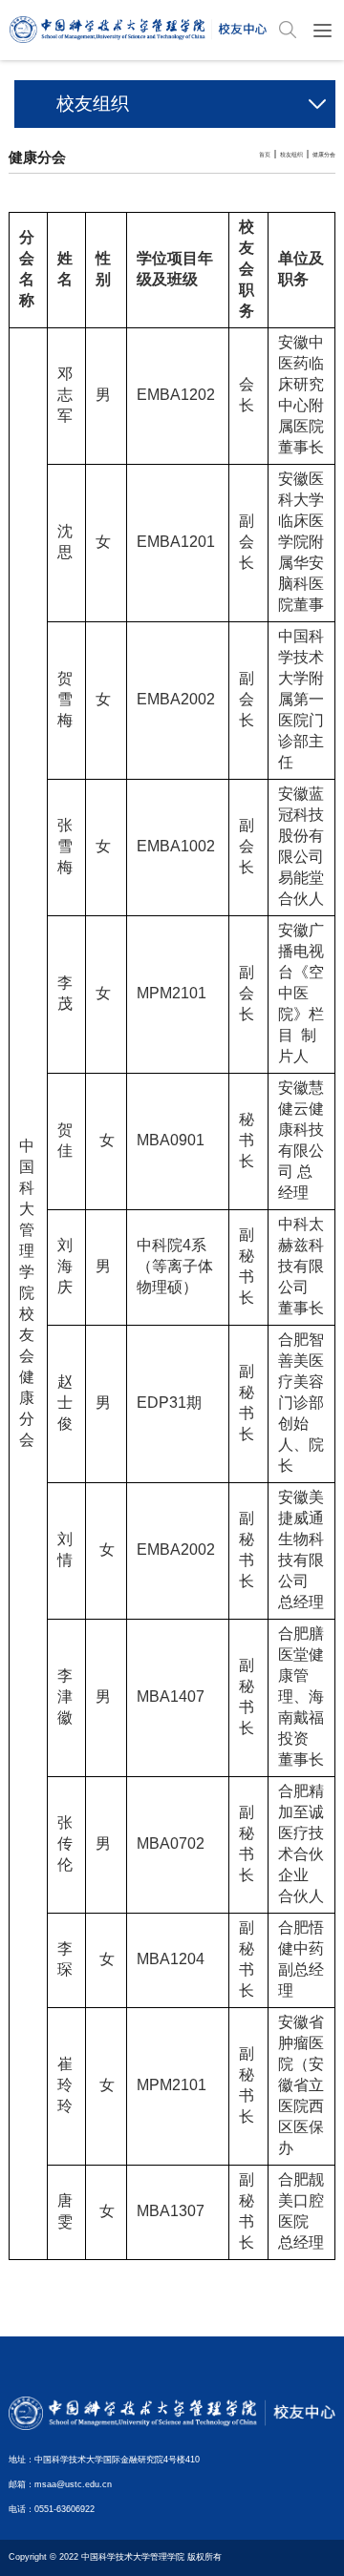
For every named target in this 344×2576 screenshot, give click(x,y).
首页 (265, 154)
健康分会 (324, 154)
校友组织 (291, 154)
